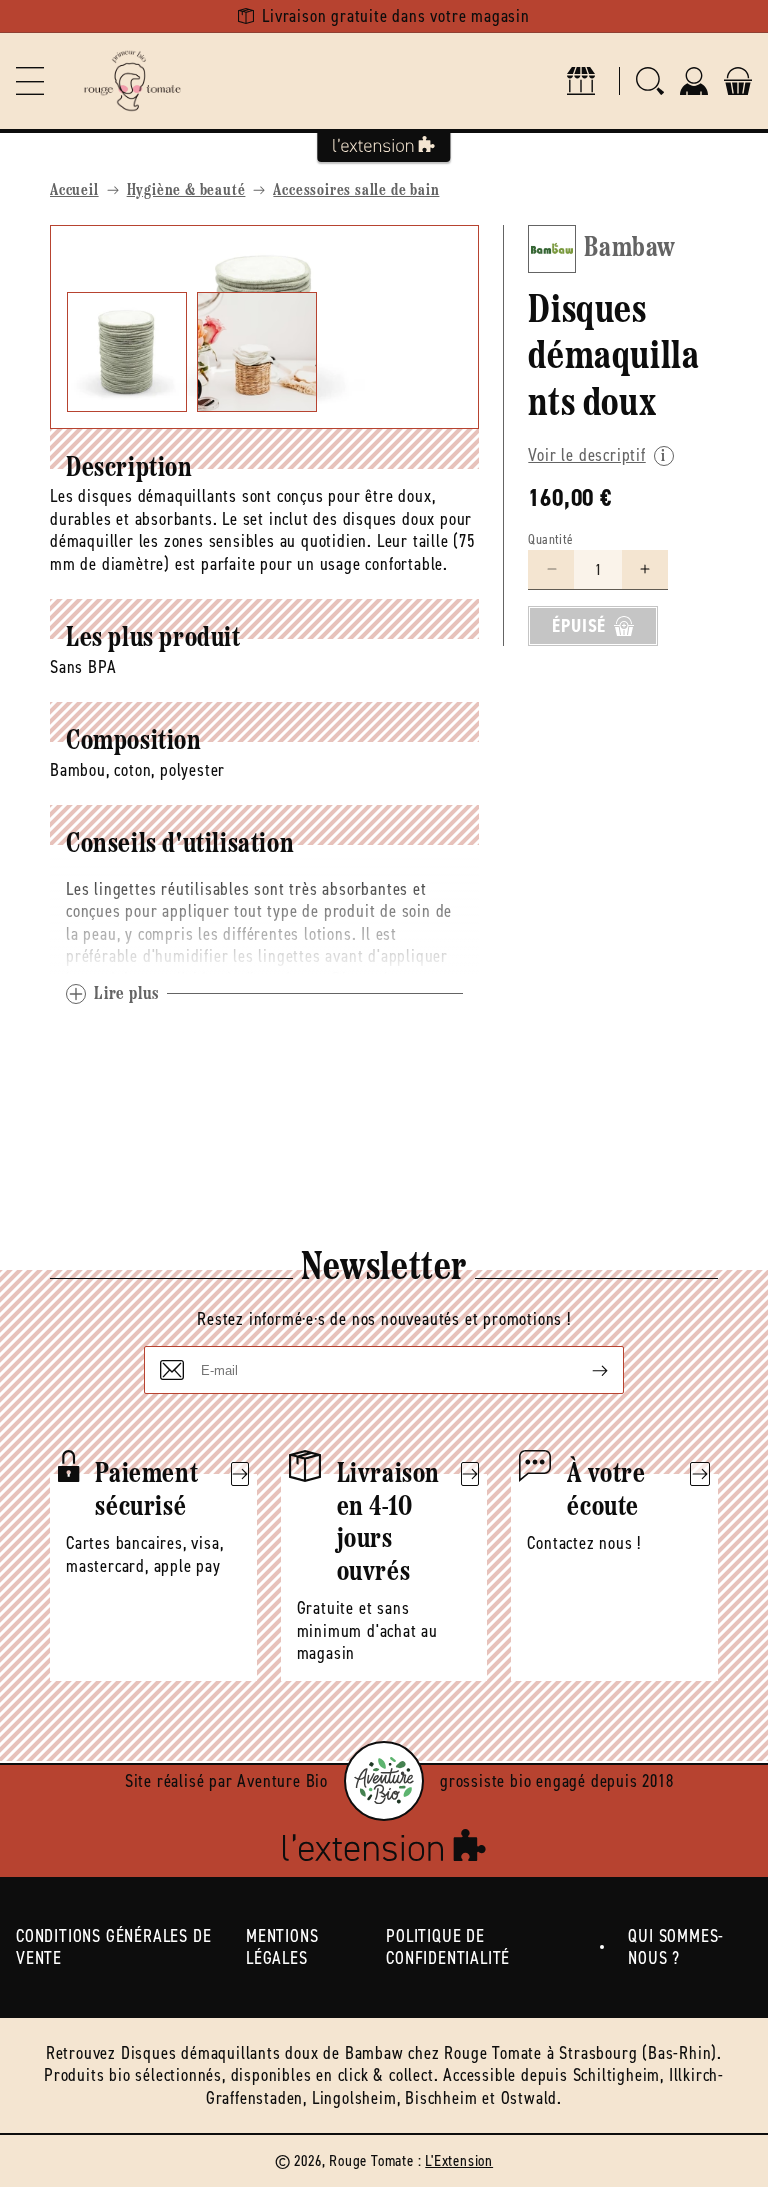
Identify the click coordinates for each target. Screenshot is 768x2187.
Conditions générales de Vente (113, 1947)
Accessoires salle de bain (356, 191)
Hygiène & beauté (186, 191)
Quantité (550, 539)
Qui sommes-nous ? (676, 1947)
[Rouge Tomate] (132, 81)
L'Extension (459, 2160)
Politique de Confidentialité (448, 1947)
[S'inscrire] (584, 1370)
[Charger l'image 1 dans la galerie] (127, 352)
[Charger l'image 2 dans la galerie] (257, 352)
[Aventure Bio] (384, 1781)
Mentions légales (282, 1947)
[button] (30, 81)
